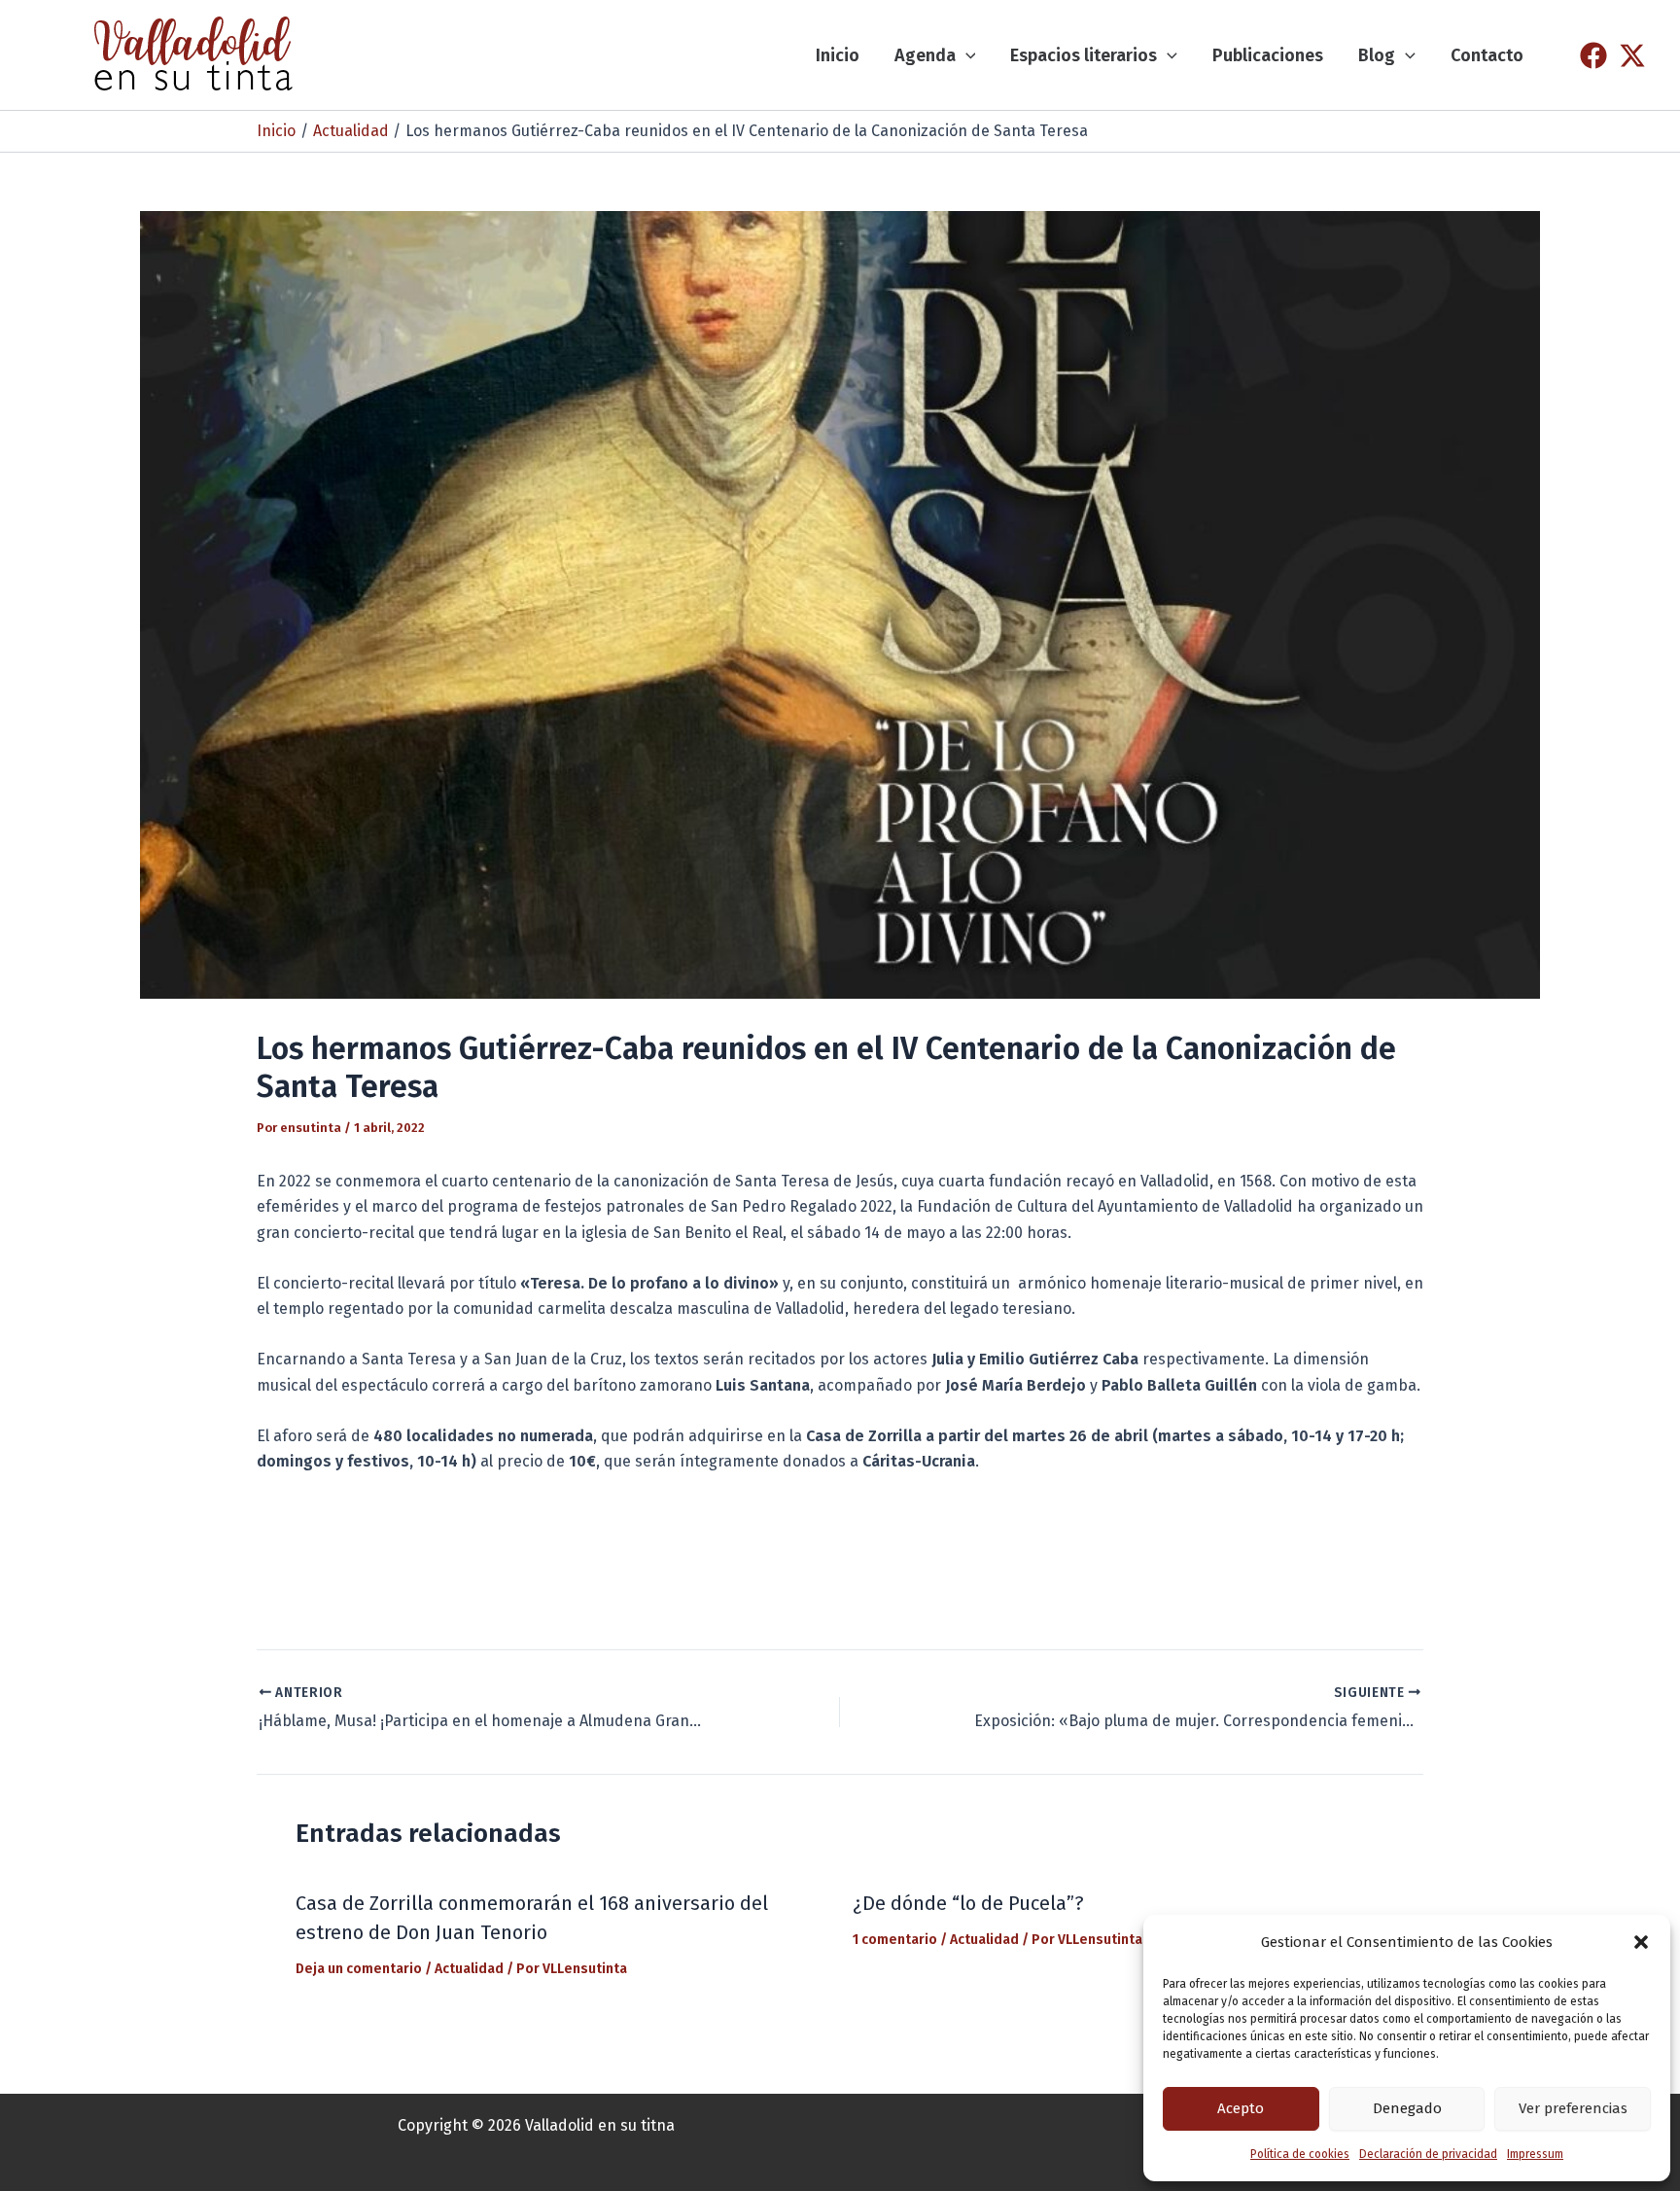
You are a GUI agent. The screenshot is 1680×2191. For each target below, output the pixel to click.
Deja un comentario (359, 1969)
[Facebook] (1593, 55)
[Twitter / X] (1632, 55)
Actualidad (469, 1969)
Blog (1377, 55)
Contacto (1487, 55)
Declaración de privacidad (1428, 2154)
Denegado (1407, 2108)
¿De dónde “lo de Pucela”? (968, 1903)
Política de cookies (1300, 2154)
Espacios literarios (1084, 55)
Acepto (1241, 2108)
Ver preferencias (1573, 2108)
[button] (1641, 1942)
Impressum (1535, 2154)
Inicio (838, 55)
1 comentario (895, 1940)
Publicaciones (1268, 55)
